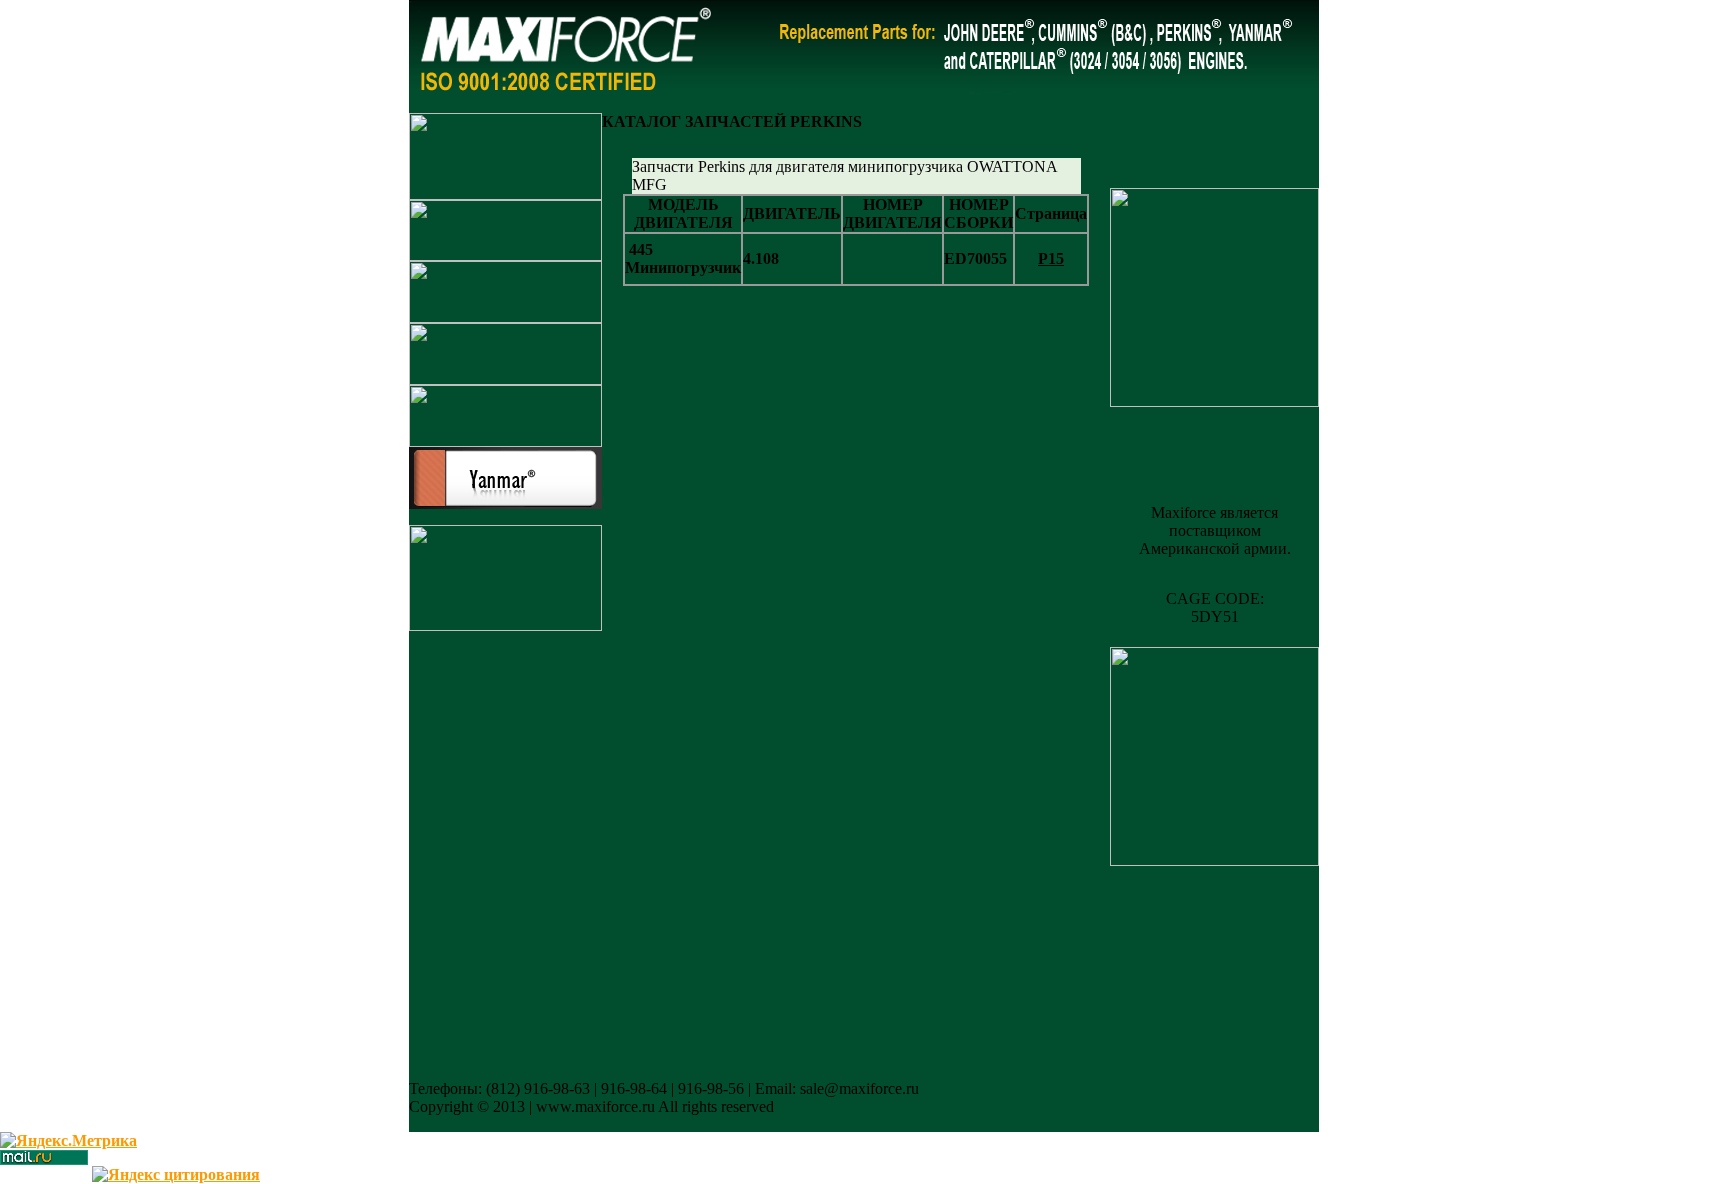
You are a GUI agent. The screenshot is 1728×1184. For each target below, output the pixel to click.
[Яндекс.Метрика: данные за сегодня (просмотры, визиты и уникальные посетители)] (68, 1141)
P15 (1051, 258)
